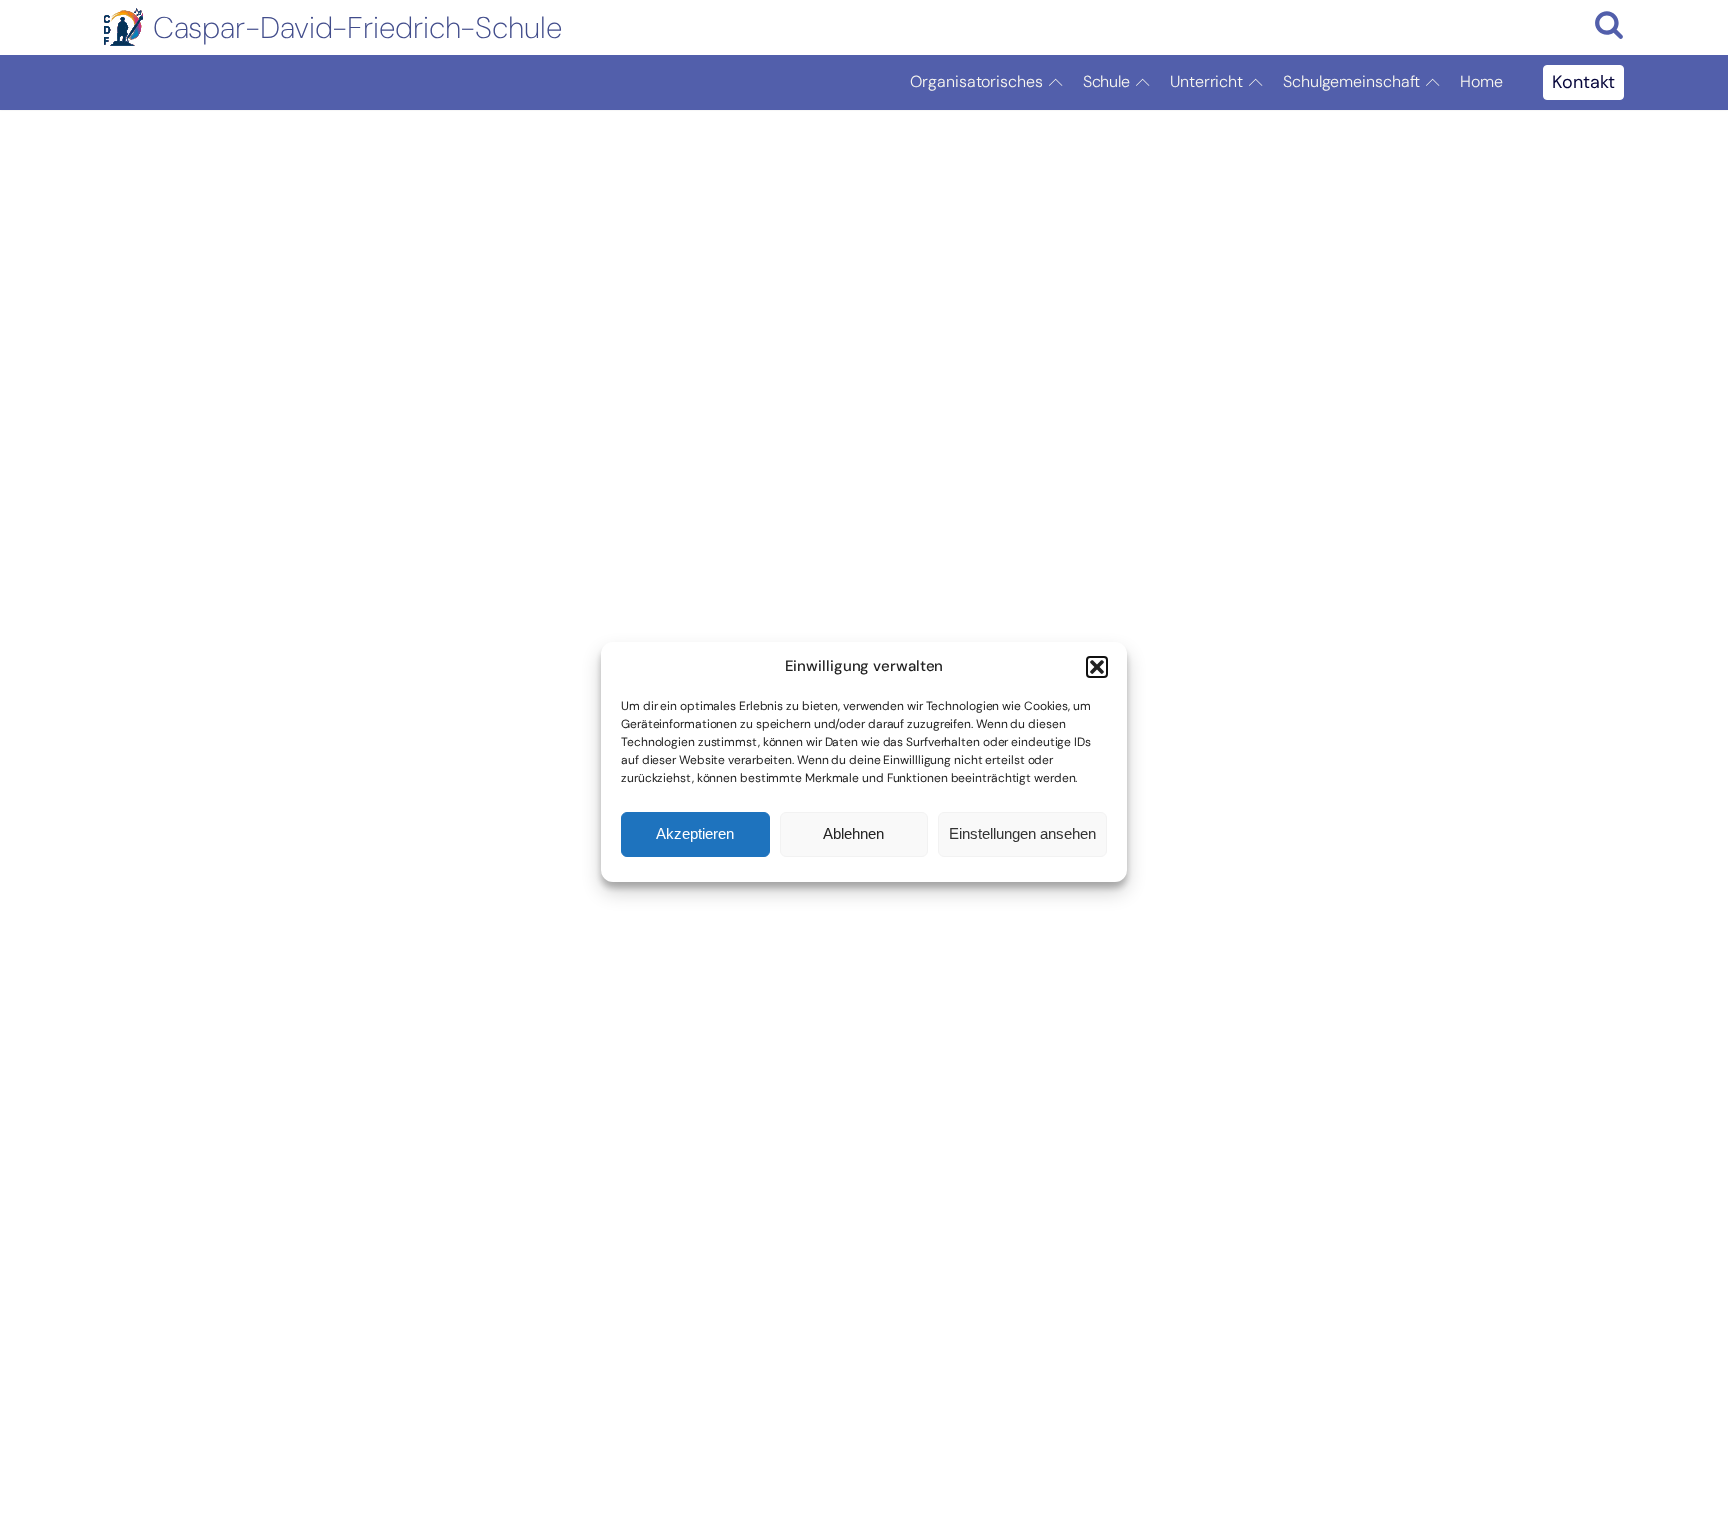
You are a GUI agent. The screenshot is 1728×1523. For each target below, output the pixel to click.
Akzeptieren (695, 833)
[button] (1097, 667)
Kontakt (1583, 82)
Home (1481, 81)
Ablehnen (853, 833)
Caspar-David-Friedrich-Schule (357, 27)
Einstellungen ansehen (1022, 833)
